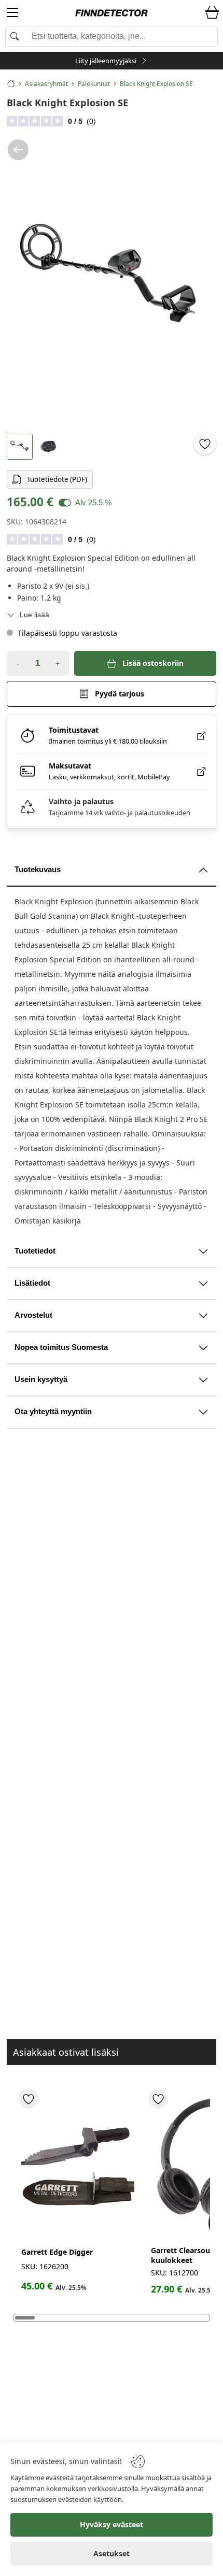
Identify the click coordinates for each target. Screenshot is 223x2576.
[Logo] (112, 13)
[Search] (112, 36)
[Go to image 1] (20, 447)
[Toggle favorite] (205, 444)
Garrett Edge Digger (57, 2252)
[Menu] (12, 14)
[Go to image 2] (48, 447)
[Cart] (212, 13)
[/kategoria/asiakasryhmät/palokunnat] (18, 150)
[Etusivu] (11, 83)
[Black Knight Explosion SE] (112, 280)
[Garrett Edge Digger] (78, 2167)
